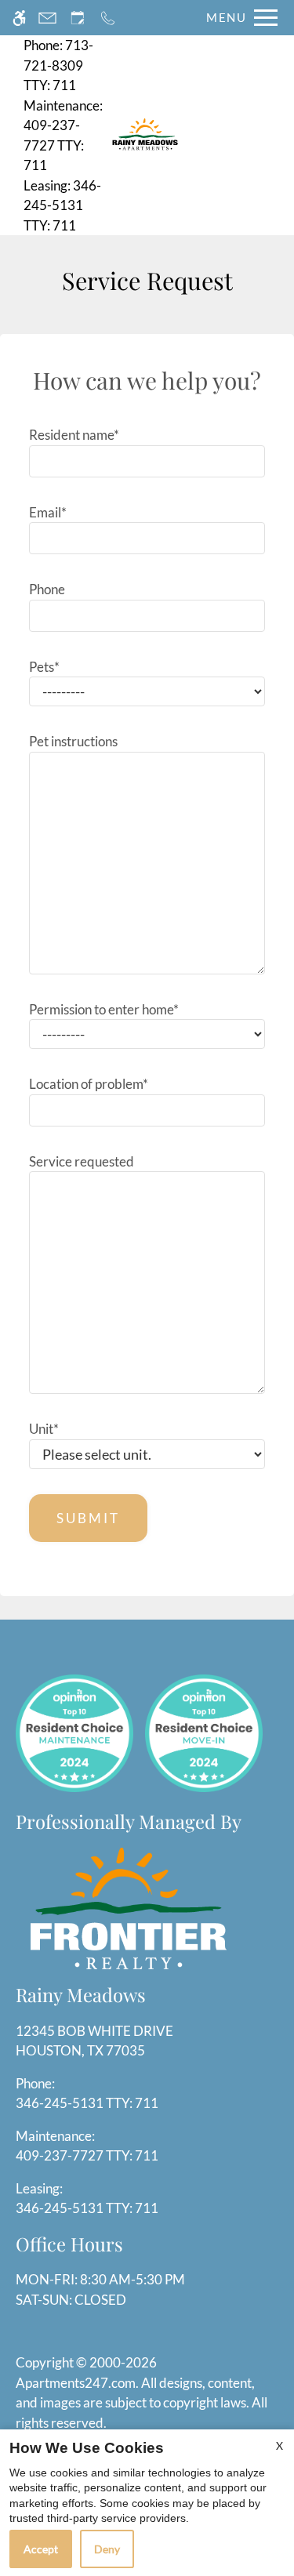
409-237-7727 (63, 136)
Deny (107, 2549)
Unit (44, 1429)
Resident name (74, 435)
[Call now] (108, 18)
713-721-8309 (58, 65)
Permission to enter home (104, 1009)
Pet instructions (73, 741)
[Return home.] (145, 135)
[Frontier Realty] (129, 1907)
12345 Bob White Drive (94, 2041)
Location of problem (89, 1084)
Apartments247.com (76, 2383)
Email (48, 512)
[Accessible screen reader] (19, 18)
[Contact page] (47, 18)
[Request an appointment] (78, 18)
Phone (47, 589)
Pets (44, 667)
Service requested (82, 1161)
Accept (41, 2549)
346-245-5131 (62, 205)
